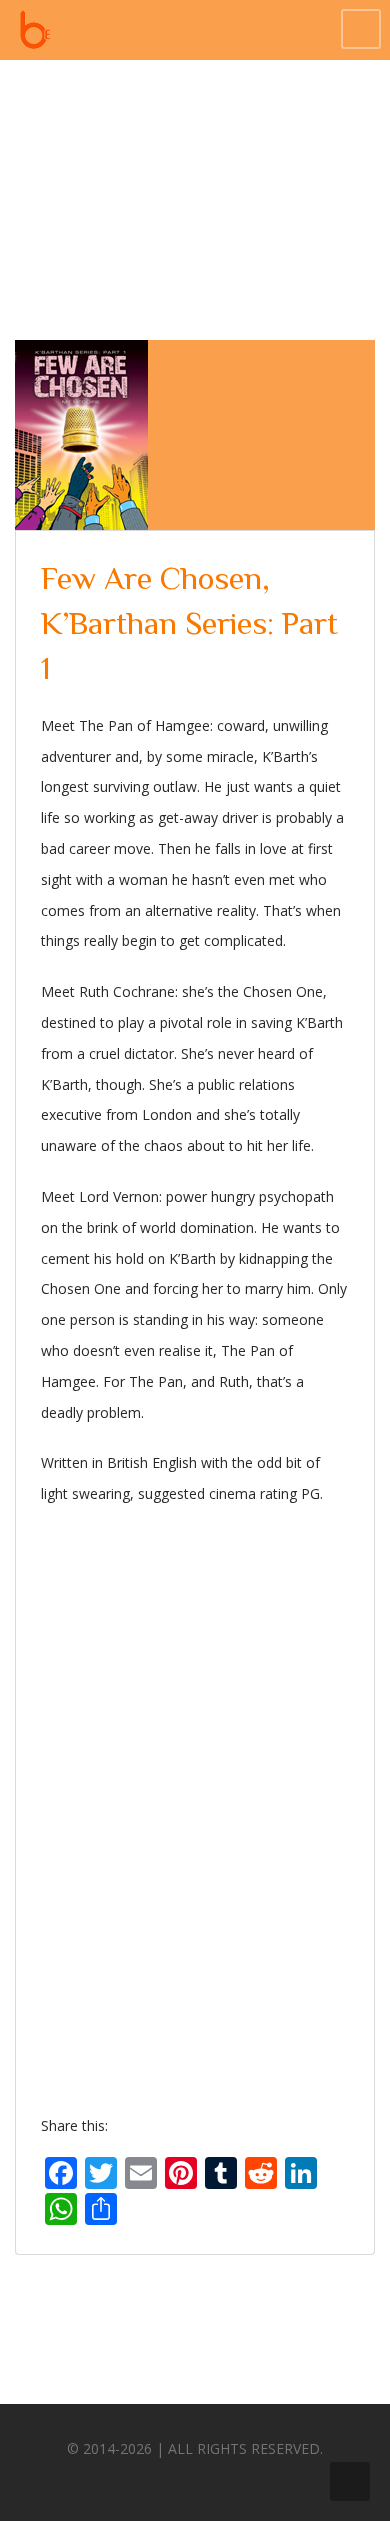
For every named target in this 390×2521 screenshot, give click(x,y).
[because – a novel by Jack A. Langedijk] (35, 30)
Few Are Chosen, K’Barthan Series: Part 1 (189, 623)
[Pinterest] (211, 2479)
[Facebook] (137, 2479)
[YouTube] (248, 2479)
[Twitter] (174, 2479)
